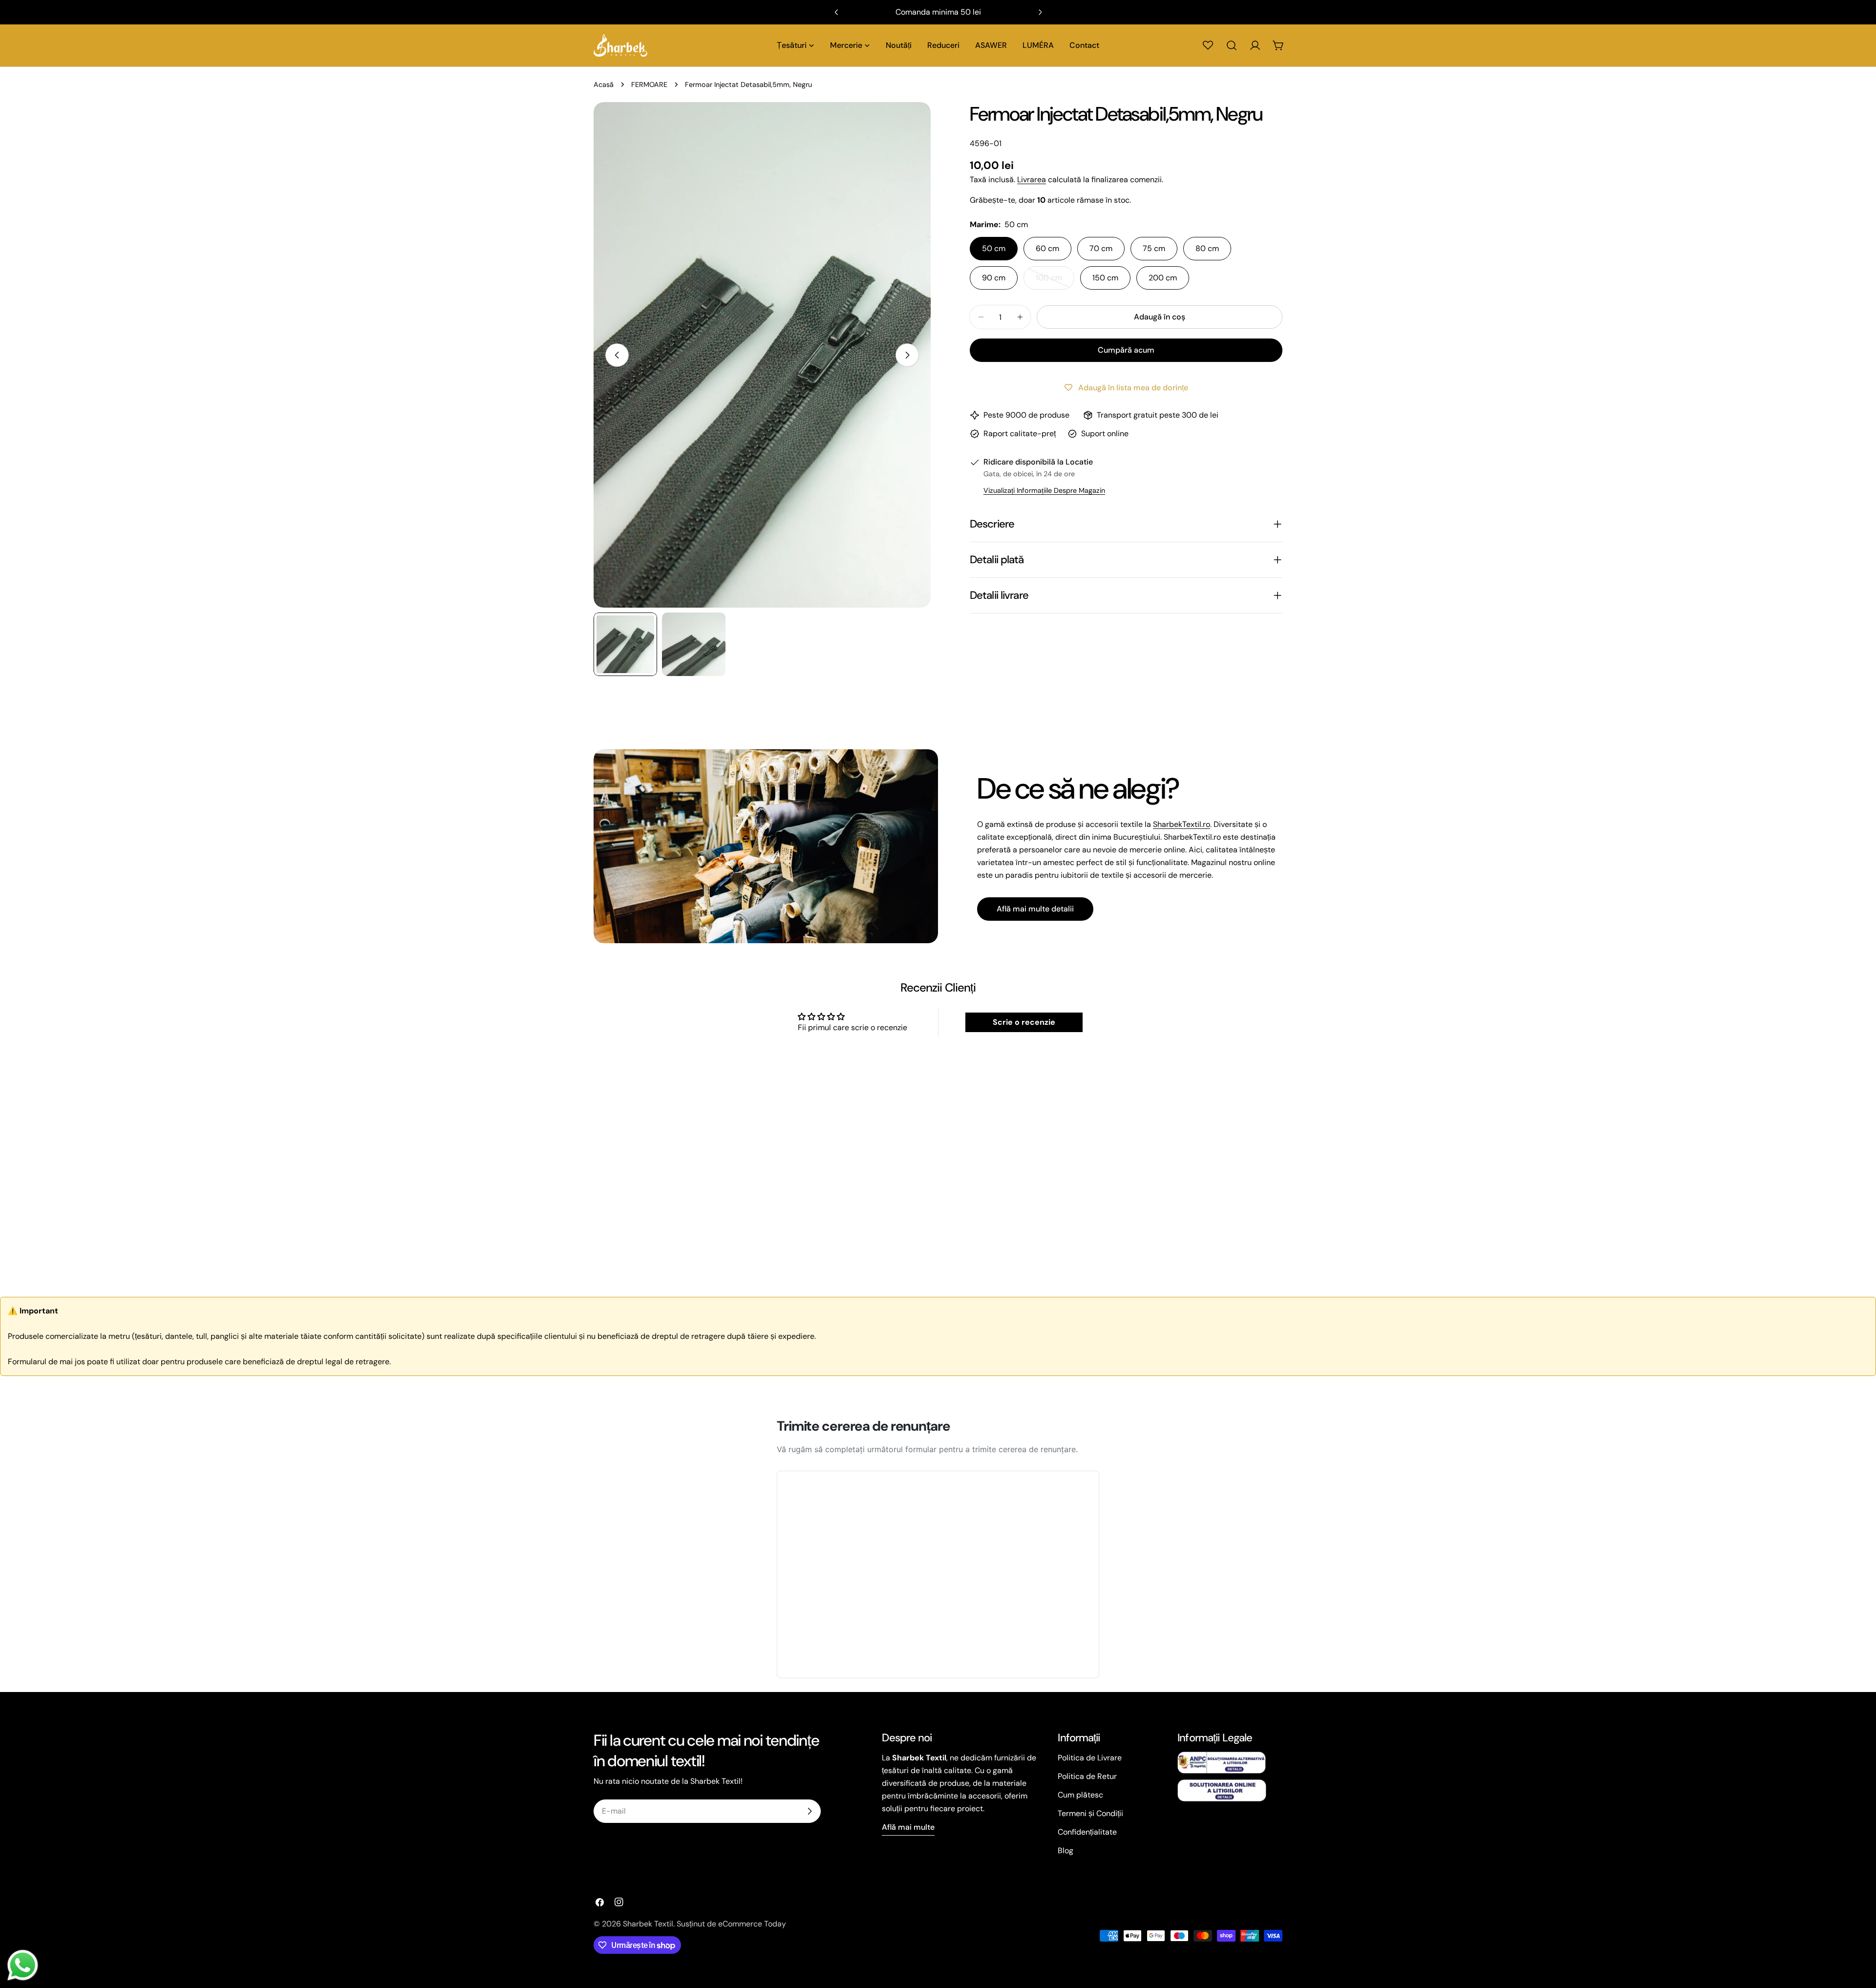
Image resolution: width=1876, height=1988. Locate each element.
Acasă (604, 85)
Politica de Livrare (1090, 1758)
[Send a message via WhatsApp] (23, 1965)
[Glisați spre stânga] (617, 355)
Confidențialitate (1087, 1832)
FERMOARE (649, 85)
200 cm (1163, 278)
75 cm (1154, 248)
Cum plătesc (1080, 1795)
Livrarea (1032, 180)
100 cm (1055, 281)
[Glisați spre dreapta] (907, 355)
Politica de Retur (1087, 1776)
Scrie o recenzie (1024, 1022)
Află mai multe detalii (1035, 909)
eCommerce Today (752, 1924)
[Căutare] (1232, 45)
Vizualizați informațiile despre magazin (1044, 490)
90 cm (994, 278)
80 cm (1207, 248)
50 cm (994, 248)
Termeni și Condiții (1090, 1813)
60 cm (1047, 248)
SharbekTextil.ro (1182, 824)
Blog (1066, 1851)
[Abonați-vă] (810, 1811)
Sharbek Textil (648, 1924)
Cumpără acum (1126, 350)
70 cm (1101, 248)
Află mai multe (908, 1827)
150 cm (1105, 278)
